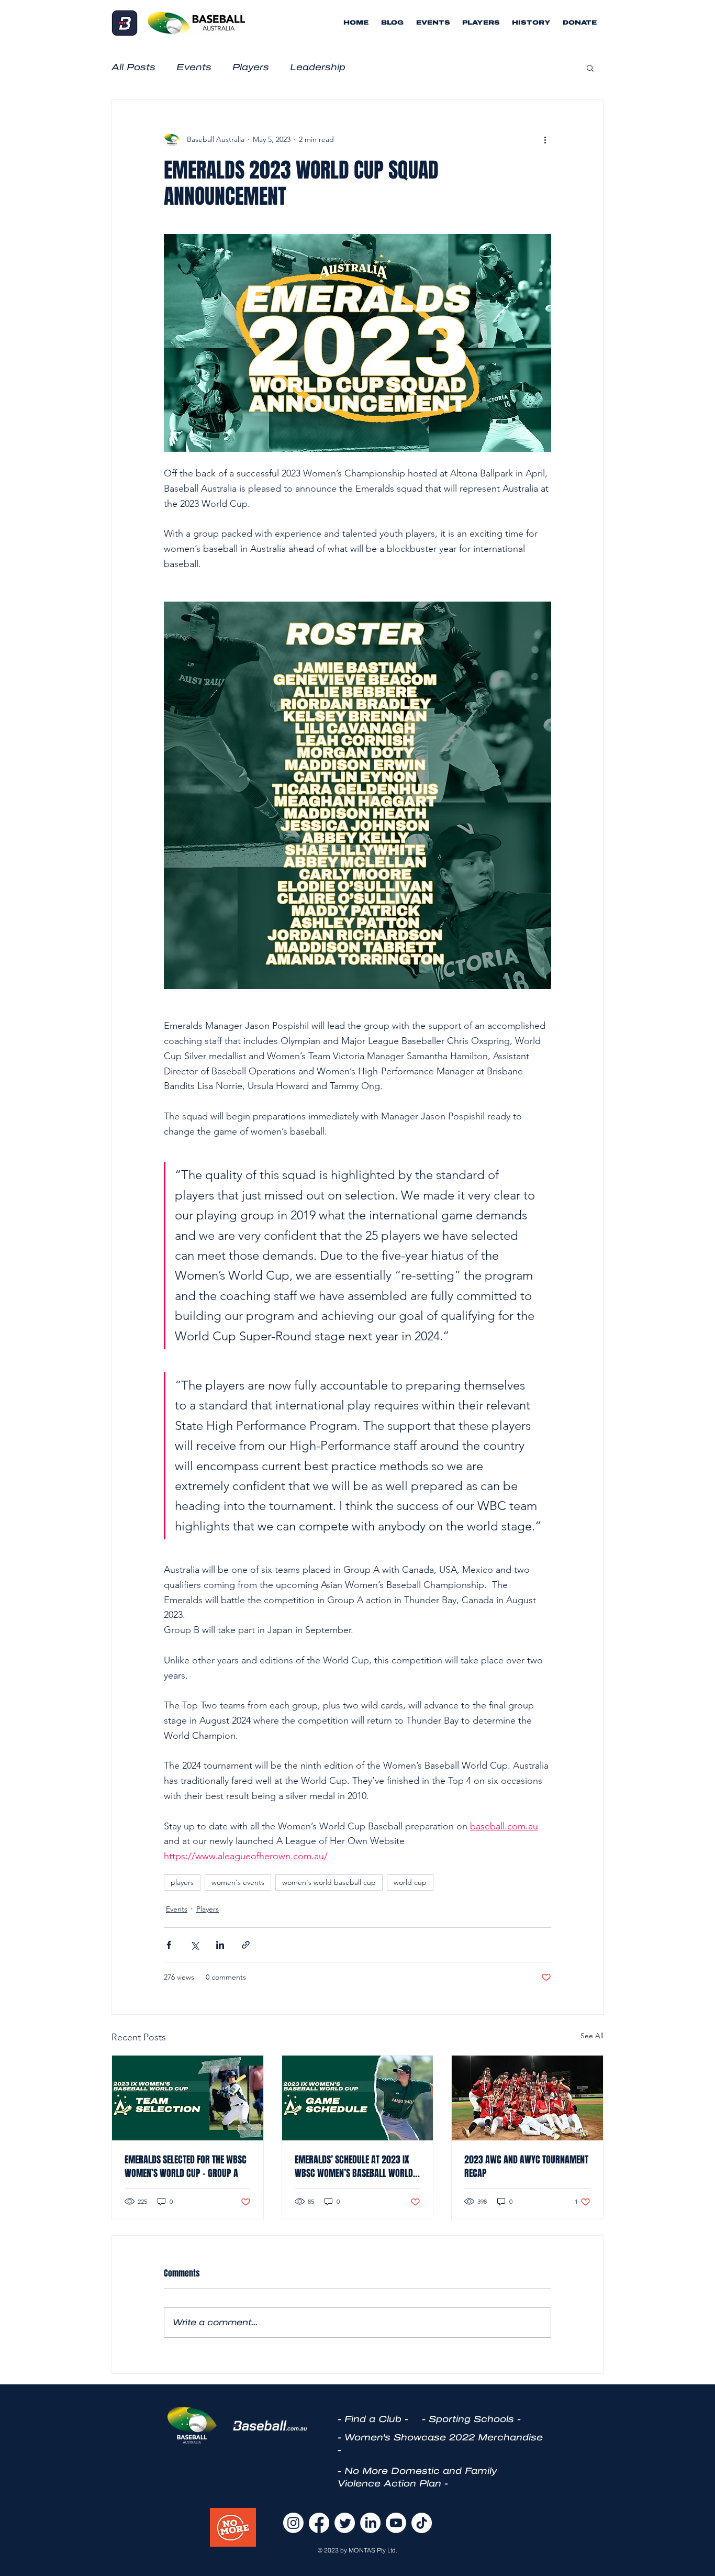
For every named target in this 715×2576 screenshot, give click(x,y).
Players (251, 67)
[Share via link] (246, 1945)
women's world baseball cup (329, 1882)
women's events (238, 1882)
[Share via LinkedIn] (220, 1945)
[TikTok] (422, 2523)
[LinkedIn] (370, 2523)
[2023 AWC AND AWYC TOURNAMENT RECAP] (527, 2098)
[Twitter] (345, 2523)
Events (194, 67)
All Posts (133, 67)
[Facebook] (319, 2523)
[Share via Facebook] (169, 1945)
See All (592, 2036)
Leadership (318, 67)
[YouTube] (396, 2523)
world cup (410, 1882)
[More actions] (545, 139)
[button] (590, 68)
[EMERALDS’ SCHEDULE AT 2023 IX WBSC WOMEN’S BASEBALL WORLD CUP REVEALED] (358, 2098)
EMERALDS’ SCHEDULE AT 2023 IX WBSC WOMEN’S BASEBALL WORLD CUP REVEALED (354, 2167)
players (182, 1882)
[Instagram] (293, 2523)
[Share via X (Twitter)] (194, 1945)
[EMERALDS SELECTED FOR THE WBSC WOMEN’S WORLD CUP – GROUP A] (188, 2098)
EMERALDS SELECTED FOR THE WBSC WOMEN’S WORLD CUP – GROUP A (186, 2167)
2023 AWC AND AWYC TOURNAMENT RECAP (526, 2167)
